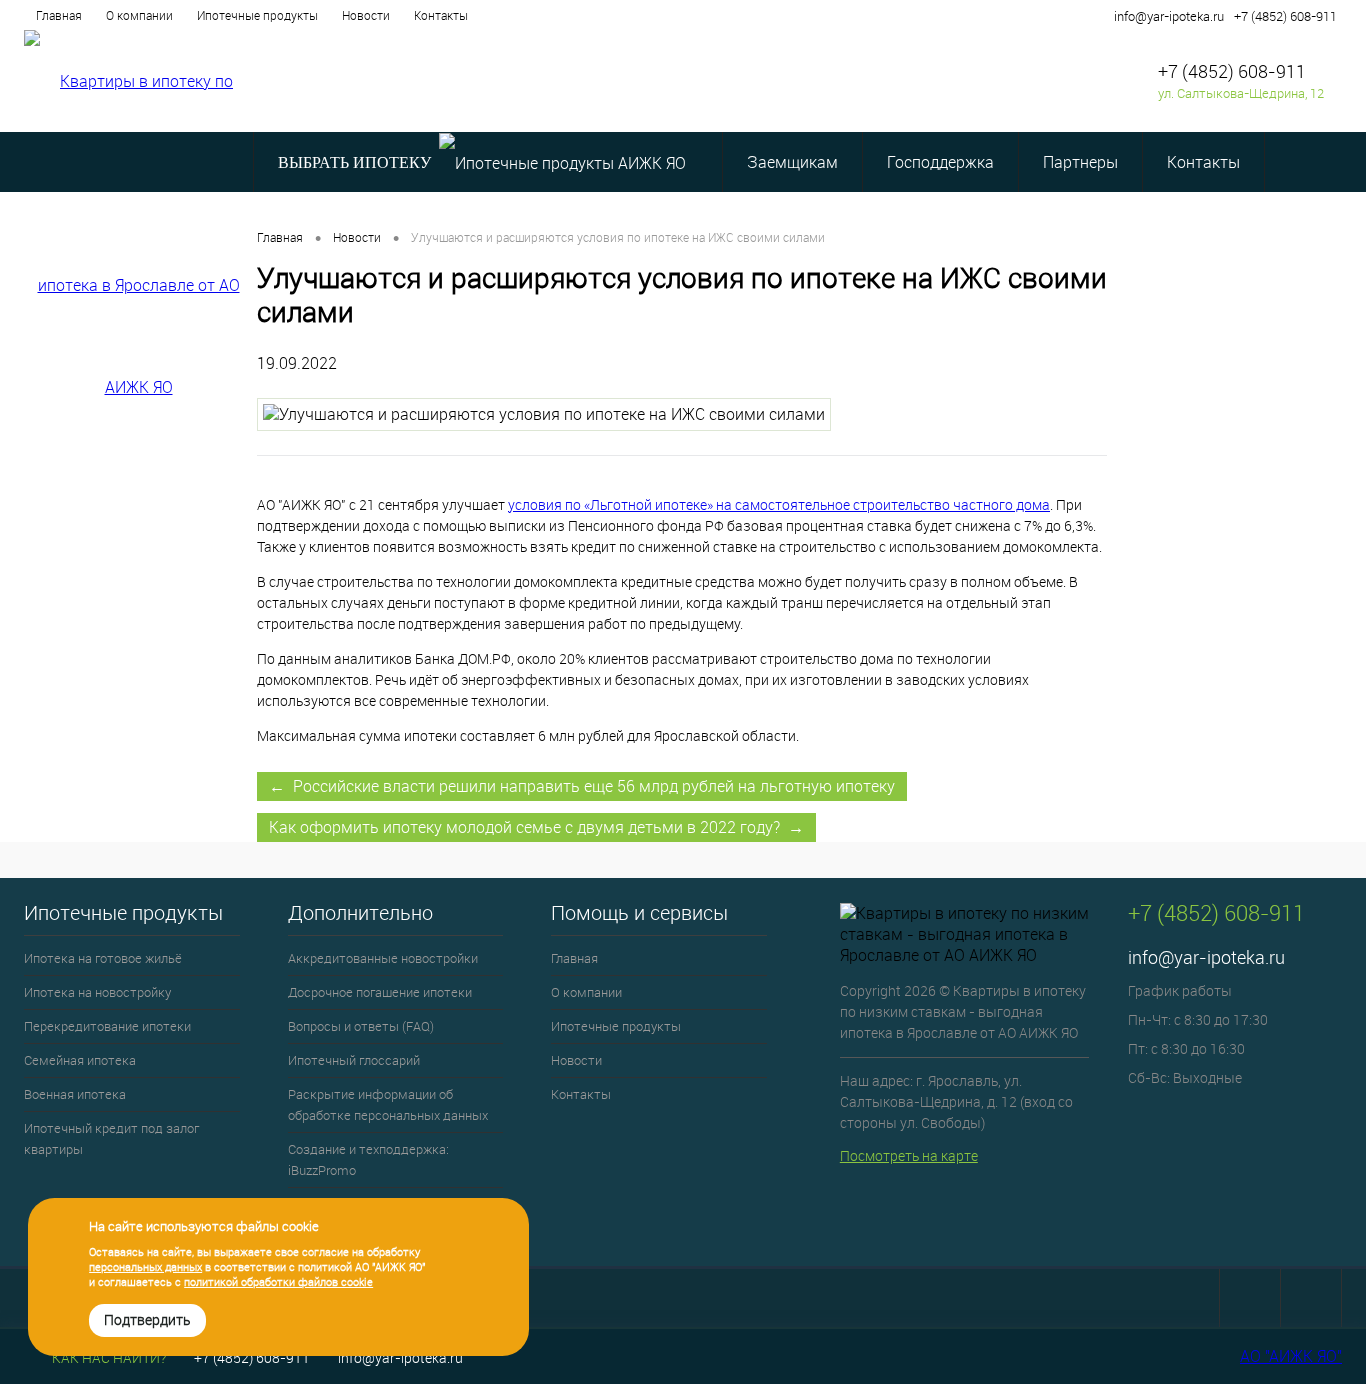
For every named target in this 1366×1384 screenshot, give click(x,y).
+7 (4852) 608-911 (1285, 16)
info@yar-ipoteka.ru (1169, 16)
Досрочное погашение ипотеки (380, 992)
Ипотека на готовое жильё (103, 958)
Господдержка (940, 162)
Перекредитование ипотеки (107, 1026)
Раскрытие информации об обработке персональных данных (388, 1104)
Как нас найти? (107, 1357)
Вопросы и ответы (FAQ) (361, 1026)
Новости (366, 15)
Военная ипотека (75, 1094)
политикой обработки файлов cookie (278, 1281)
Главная (59, 15)
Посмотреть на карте (909, 1155)
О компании (139, 15)
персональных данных (145, 1266)
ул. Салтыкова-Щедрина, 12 (1241, 93)
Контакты (441, 15)
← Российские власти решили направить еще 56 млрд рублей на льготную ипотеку (582, 786)
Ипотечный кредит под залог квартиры (111, 1138)
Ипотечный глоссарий (354, 1060)
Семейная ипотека (80, 1060)
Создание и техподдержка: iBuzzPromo (368, 1159)
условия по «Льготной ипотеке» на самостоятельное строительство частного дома (779, 504)
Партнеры (1080, 162)
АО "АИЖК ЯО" (1291, 1356)
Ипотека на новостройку (97, 992)
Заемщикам (792, 162)
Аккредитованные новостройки (383, 958)
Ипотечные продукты (257, 15)
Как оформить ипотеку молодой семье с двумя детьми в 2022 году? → (536, 827)
